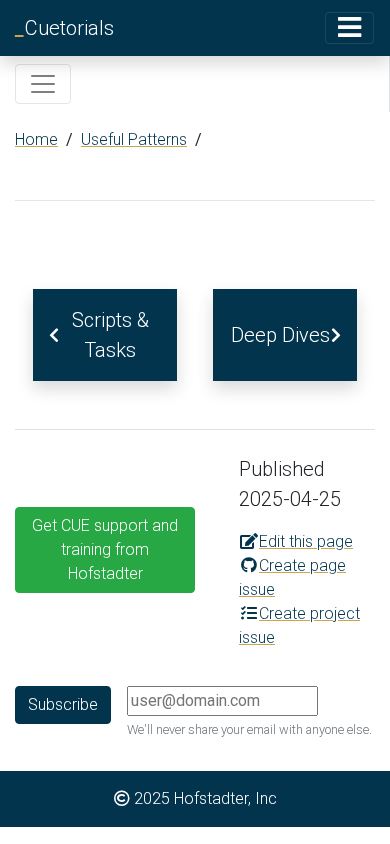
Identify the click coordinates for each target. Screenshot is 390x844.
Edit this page (306, 541)
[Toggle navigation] (349, 27)
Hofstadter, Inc (225, 798)
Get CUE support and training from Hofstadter (105, 549)
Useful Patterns (134, 139)
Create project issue (299, 625)
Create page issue (292, 577)
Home (36, 139)
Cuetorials (65, 28)
